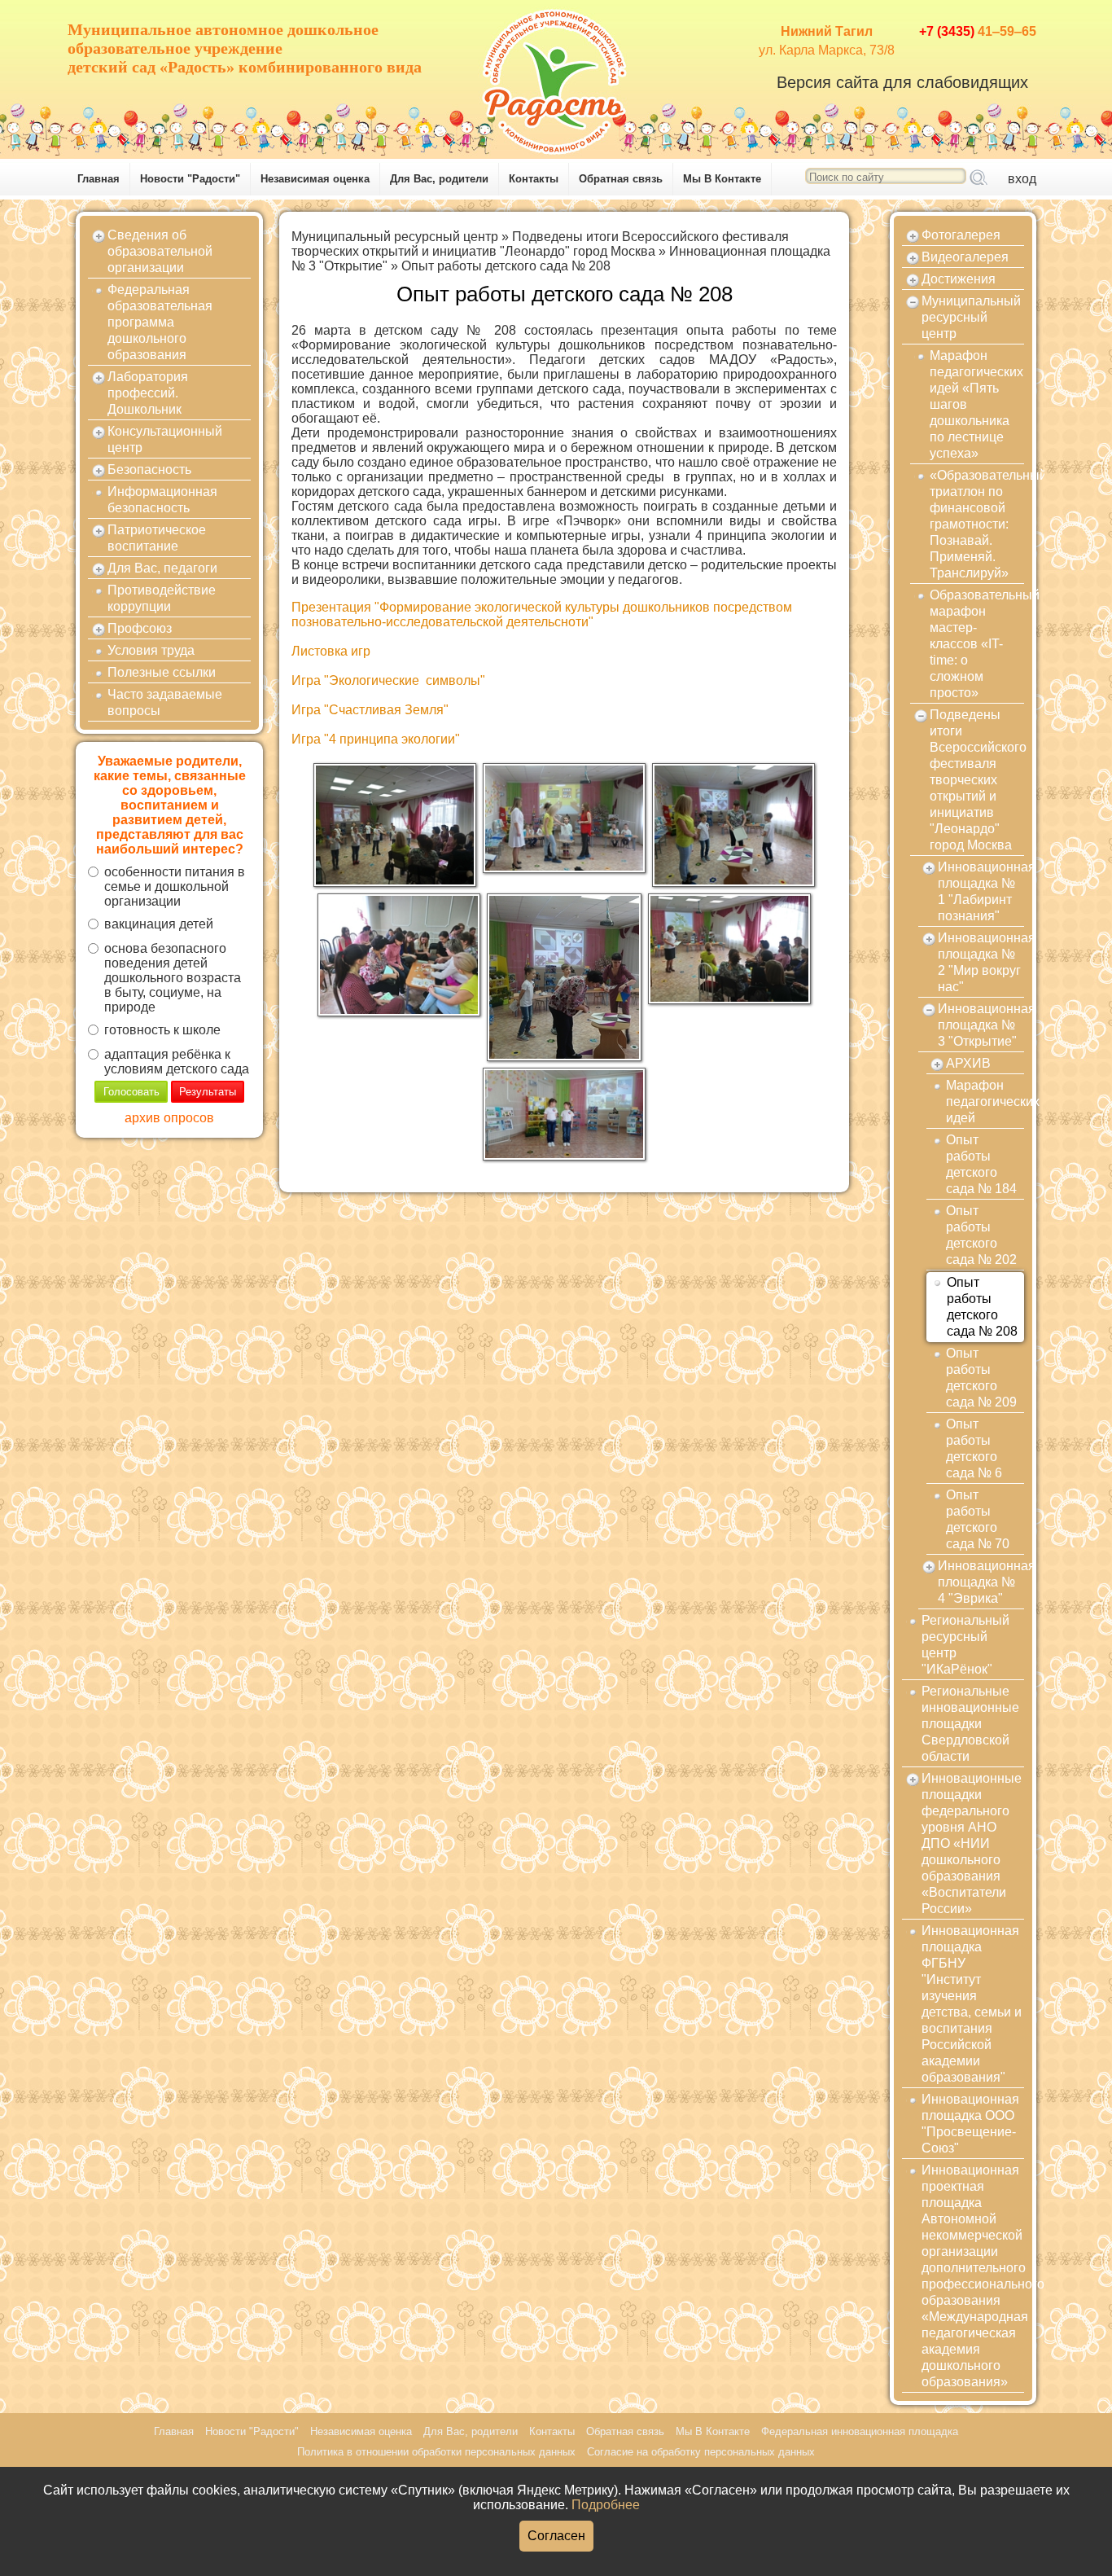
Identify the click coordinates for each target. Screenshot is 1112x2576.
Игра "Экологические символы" (388, 680)
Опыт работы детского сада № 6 (974, 1448)
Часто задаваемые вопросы (165, 702)
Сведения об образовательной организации (160, 251)
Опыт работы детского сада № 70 (978, 1519)
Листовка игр (331, 651)
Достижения (959, 279)
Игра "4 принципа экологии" (376, 739)
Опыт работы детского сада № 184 (981, 1164)
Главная (99, 179)
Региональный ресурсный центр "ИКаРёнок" (965, 1645)
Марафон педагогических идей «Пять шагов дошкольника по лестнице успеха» (976, 404)
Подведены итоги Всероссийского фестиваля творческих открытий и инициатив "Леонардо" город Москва (540, 244)
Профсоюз (140, 628)
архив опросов (169, 1118)
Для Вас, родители (439, 179)
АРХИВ (968, 1063)
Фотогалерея (961, 235)
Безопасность (149, 470)
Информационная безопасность (162, 500)
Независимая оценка (315, 179)
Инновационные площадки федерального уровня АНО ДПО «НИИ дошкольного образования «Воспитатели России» (972, 1843)
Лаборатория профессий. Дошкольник (148, 393)
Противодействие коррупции (162, 598)
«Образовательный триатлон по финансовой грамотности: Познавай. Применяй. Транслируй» (977, 524)
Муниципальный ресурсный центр (395, 237)
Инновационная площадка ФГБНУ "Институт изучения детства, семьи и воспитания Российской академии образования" (972, 2004)
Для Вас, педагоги (162, 568)
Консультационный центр (165, 439)
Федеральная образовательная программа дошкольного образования (160, 322)
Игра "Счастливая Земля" (370, 710)
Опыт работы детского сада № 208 (506, 266)
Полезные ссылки (162, 672)
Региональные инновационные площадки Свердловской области (970, 1724)
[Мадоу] (556, 77)
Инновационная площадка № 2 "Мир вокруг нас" (981, 962)
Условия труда (151, 650)
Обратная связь (621, 179)
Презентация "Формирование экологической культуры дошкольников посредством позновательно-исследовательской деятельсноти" (542, 614)
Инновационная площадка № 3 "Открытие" (981, 1025)
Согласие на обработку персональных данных (701, 2452)
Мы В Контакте (722, 179)
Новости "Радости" (190, 179)
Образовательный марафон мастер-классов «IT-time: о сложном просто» (977, 644)
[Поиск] (978, 178)
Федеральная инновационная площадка (860, 2431)
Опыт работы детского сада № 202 (981, 1235)
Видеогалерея (965, 257)
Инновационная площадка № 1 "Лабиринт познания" (981, 891)
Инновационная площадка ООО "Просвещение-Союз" (970, 2124)
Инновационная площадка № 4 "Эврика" (981, 1582)
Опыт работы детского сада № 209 (981, 1378)
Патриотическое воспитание (157, 538)
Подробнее (606, 2505)
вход (1022, 179)
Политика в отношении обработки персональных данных (436, 2452)
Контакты (534, 179)
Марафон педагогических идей (985, 1101)
